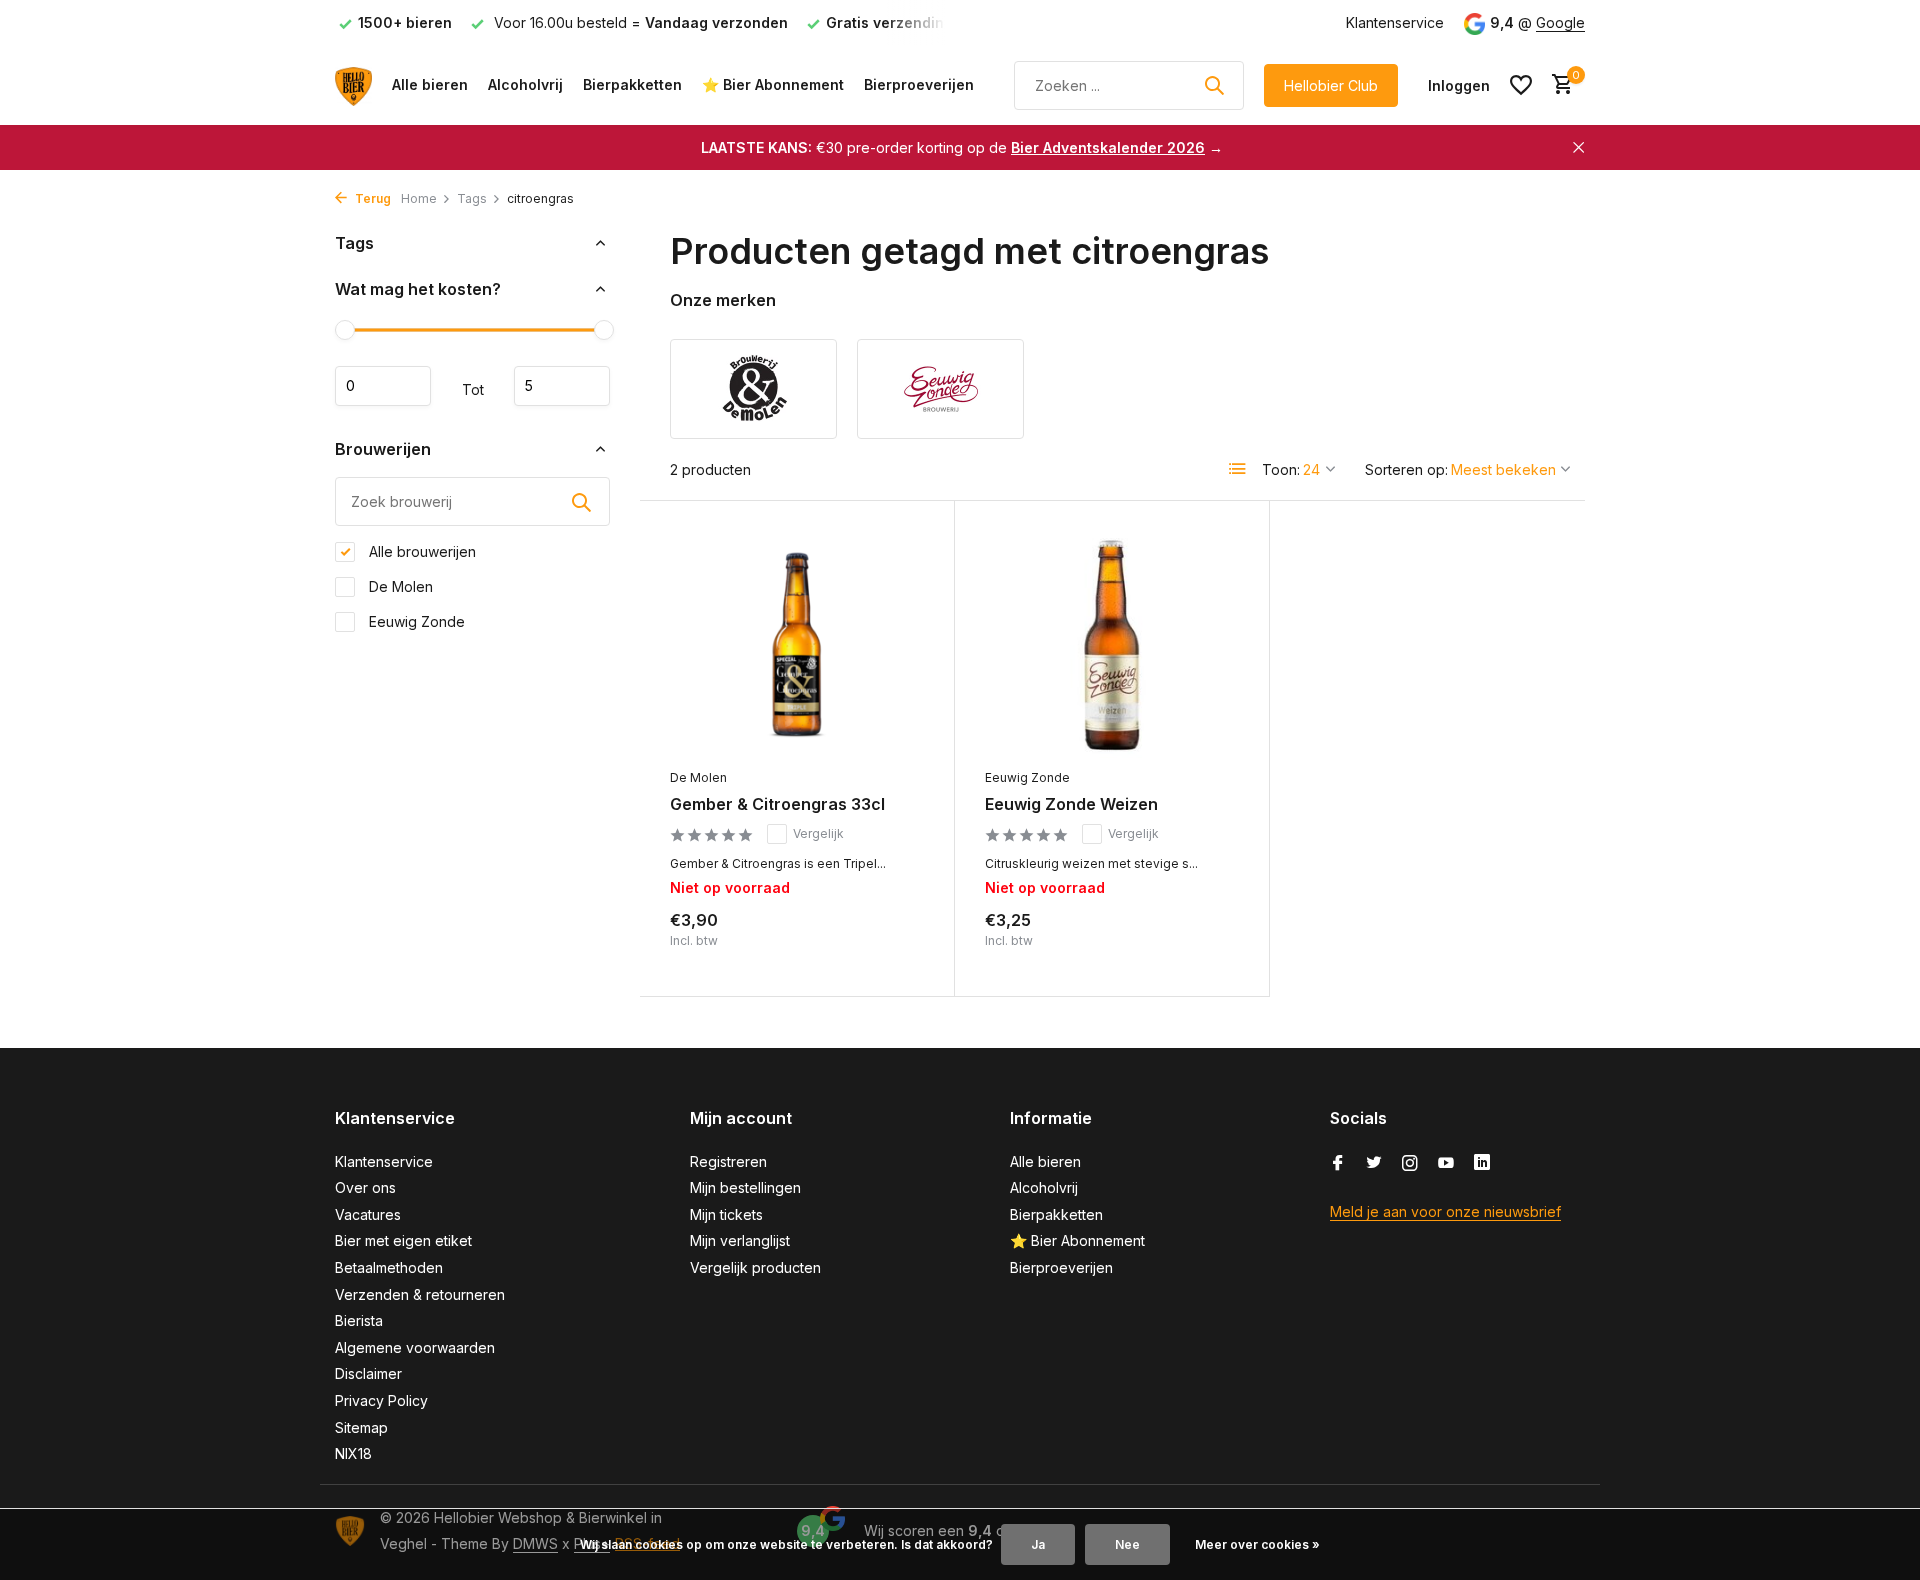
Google (1560, 22)
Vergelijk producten (755, 1267)
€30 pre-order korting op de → (962, 147)
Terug (371, 198)
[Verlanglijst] (1521, 85)
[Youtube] (1446, 1164)
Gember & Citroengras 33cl (777, 804)
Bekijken (880, 944)
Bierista (359, 1320)
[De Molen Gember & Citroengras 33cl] (797, 644)
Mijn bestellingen (745, 1187)
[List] (1238, 469)
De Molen (399, 586)
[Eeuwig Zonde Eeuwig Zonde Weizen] (1112, 644)
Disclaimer (368, 1373)
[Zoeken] (1214, 85)
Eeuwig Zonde (415, 621)
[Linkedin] (1482, 1164)
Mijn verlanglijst (740, 1240)
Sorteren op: (1406, 469)
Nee (1127, 1544)
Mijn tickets (726, 1214)
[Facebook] (1338, 1164)
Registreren (728, 1161)
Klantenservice (1395, 22)
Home (419, 198)
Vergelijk (818, 833)
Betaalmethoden (389, 1267)
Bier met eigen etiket (403, 1240)
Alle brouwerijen (420, 551)
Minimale (383, 386)
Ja (1038, 1544)
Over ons (365, 1187)
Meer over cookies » (1257, 1544)
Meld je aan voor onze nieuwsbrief (1445, 1211)
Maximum (562, 386)
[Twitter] (1374, 1164)
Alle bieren (430, 84)
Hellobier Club (1331, 85)
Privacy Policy (381, 1400)
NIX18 (353, 1453)
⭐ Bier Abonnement (773, 84)
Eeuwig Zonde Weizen (1071, 804)
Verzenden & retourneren (420, 1294)
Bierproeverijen (919, 84)
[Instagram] (1410, 1164)
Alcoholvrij (525, 84)
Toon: (1281, 469)
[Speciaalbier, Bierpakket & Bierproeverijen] (353, 85)
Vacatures (368, 1214)
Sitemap (361, 1427)
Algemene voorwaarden (415, 1347)
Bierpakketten (632, 84)
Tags (472, 198)
